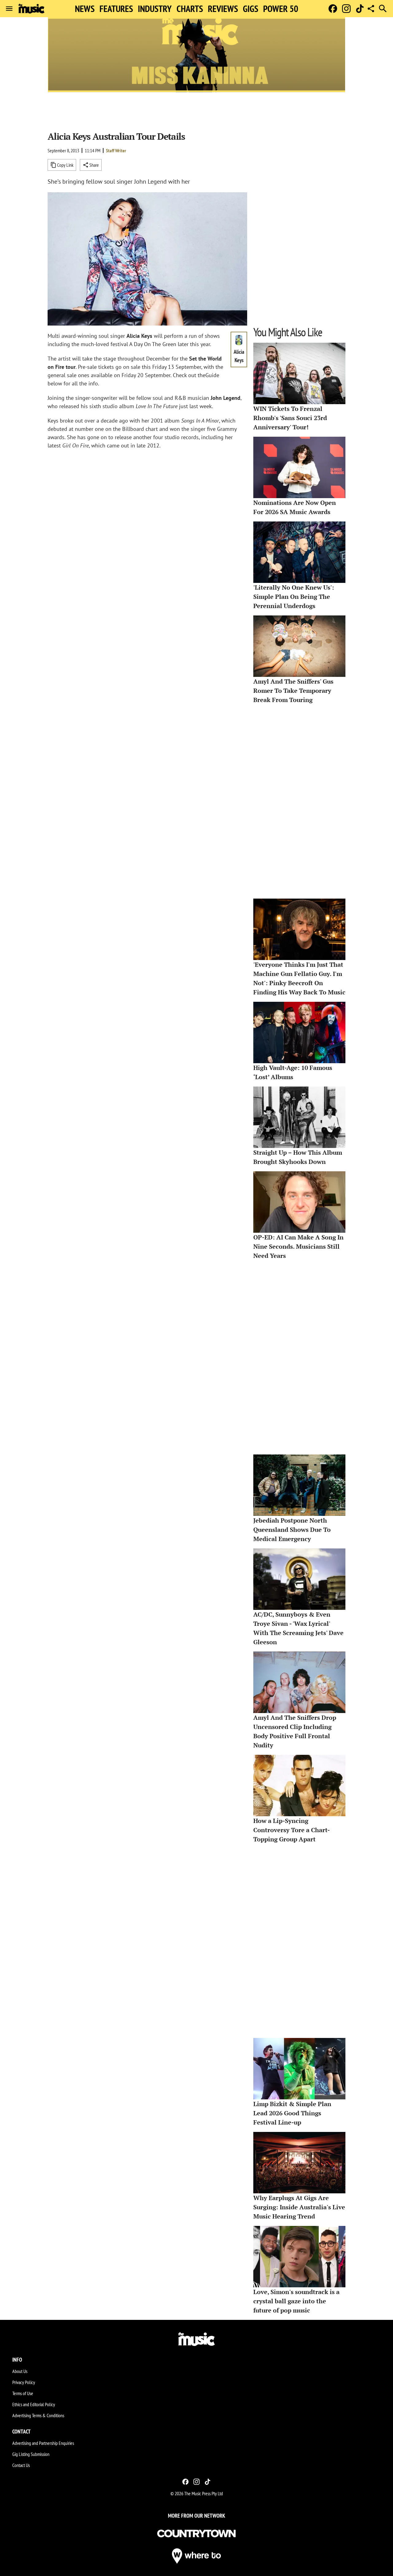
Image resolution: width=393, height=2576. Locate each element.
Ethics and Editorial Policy (34, 2404)
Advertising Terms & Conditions (38, 2415)
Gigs (251, 9)
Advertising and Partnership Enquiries (43, 2443)
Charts (190, 9)
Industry (155, 9)
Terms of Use (23, 2393)
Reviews (223, 9)
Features (116, 9)
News (85, 9)
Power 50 (281, 9)
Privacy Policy (24, 2382)
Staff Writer (116, 150)
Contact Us (21, 2465)
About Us (20, 2371)
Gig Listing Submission (31, 2454)
